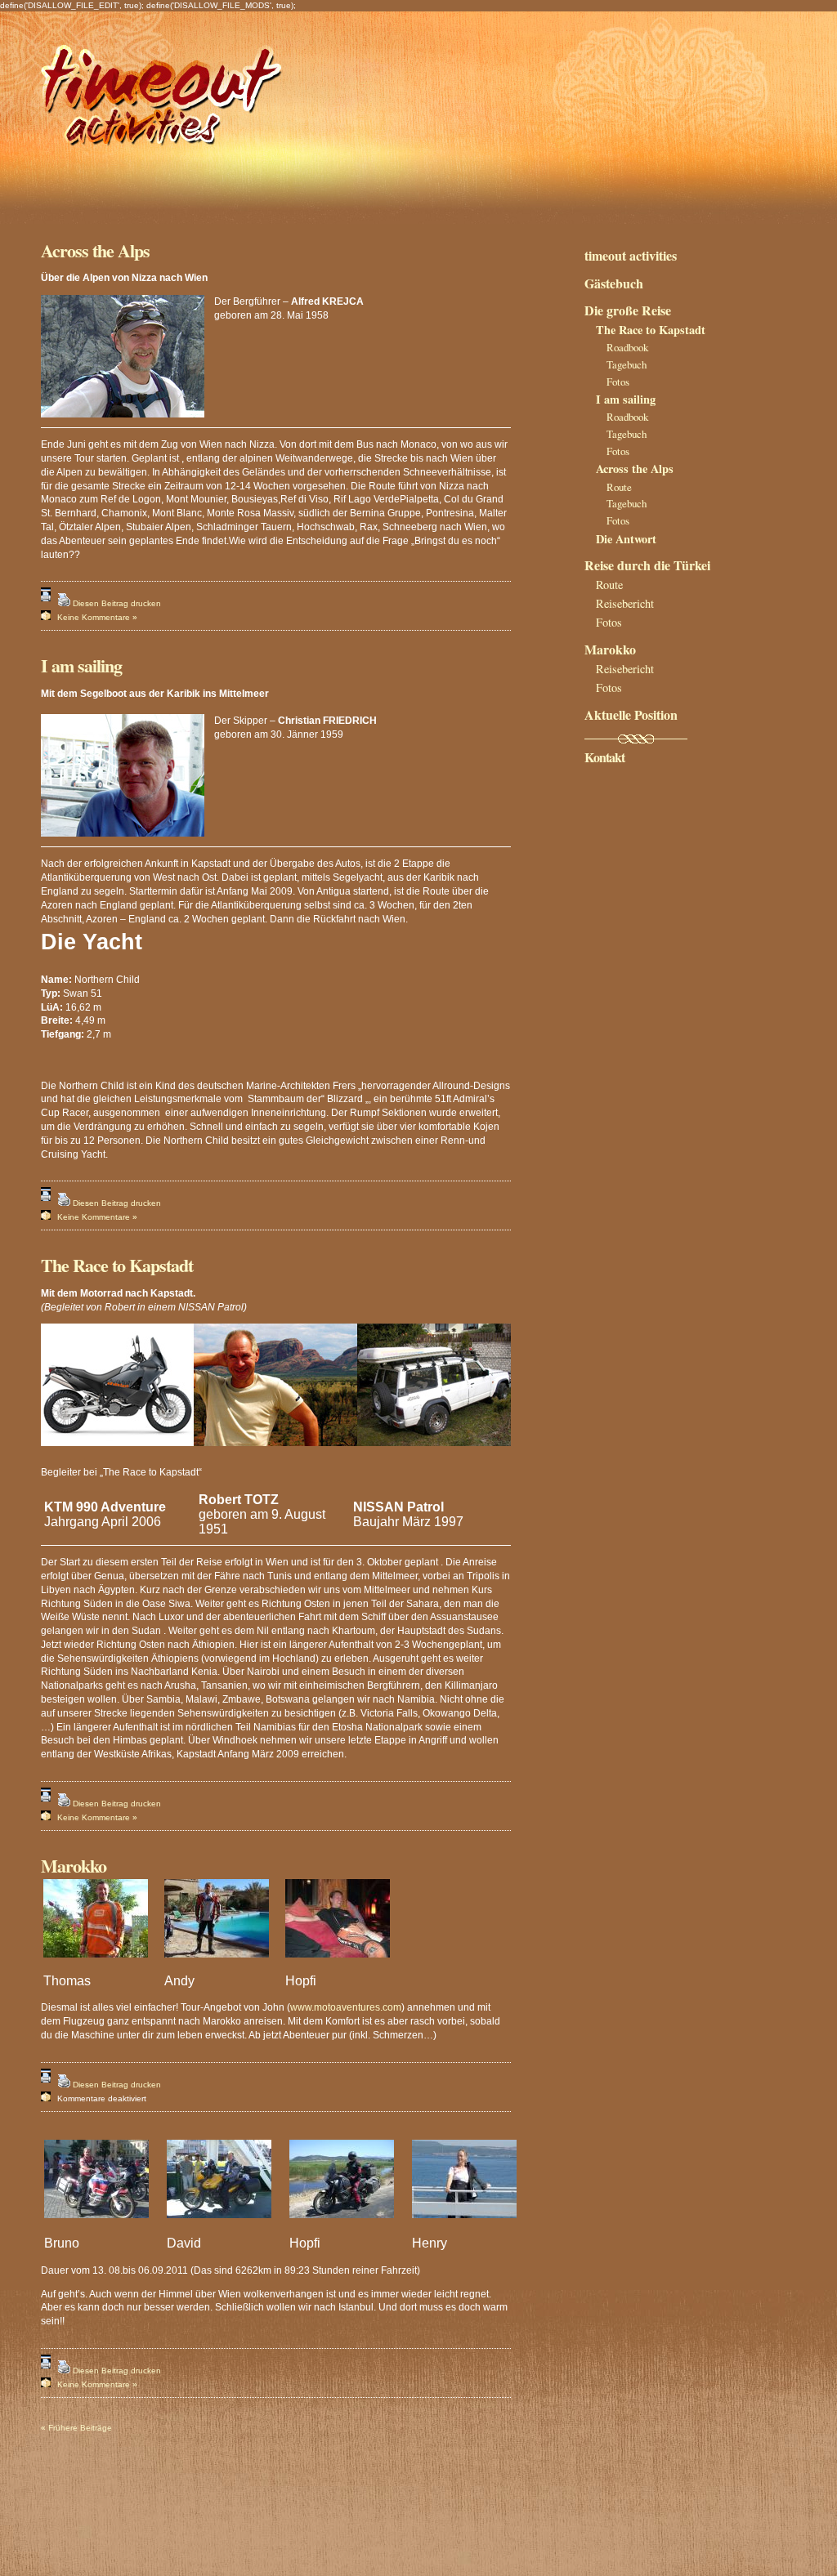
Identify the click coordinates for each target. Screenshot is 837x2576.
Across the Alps (95, 250)
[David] (226, 2227)
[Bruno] (103, 2227)
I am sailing (81, 665)
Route (619, 487)
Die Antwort (626, 539)
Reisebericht (625, 603)
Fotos (618, 382)
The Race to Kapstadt (117, 1265)
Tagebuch (627, 364)
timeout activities (631, 255)
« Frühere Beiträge (76, 2428)
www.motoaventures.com (346, 2007)
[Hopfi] (344, 1966)
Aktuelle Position (631, 714)
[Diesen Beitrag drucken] (64, 603)
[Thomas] (102, 1966)
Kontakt (604, 757)
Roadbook (627, 347)
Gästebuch (614, 283)
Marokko (74, 1866)
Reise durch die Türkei (647, 565)
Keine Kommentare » (97, 617)
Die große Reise (628, 310)
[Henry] (471, 2227)
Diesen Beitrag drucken (117, 603)
